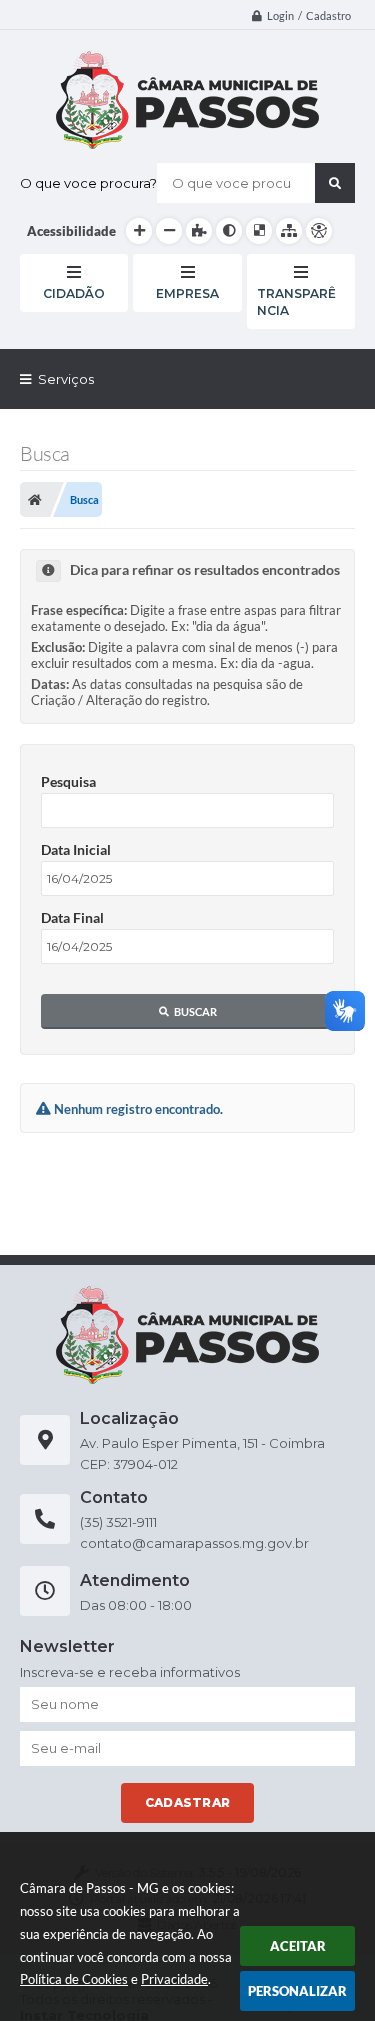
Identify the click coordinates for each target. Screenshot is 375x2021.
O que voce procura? (88, 183)
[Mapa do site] (289, 231)
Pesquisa (68, 781)
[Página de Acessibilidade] (319, 231)
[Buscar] (335, 183)
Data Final (72, 917)
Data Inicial (76, 849)
